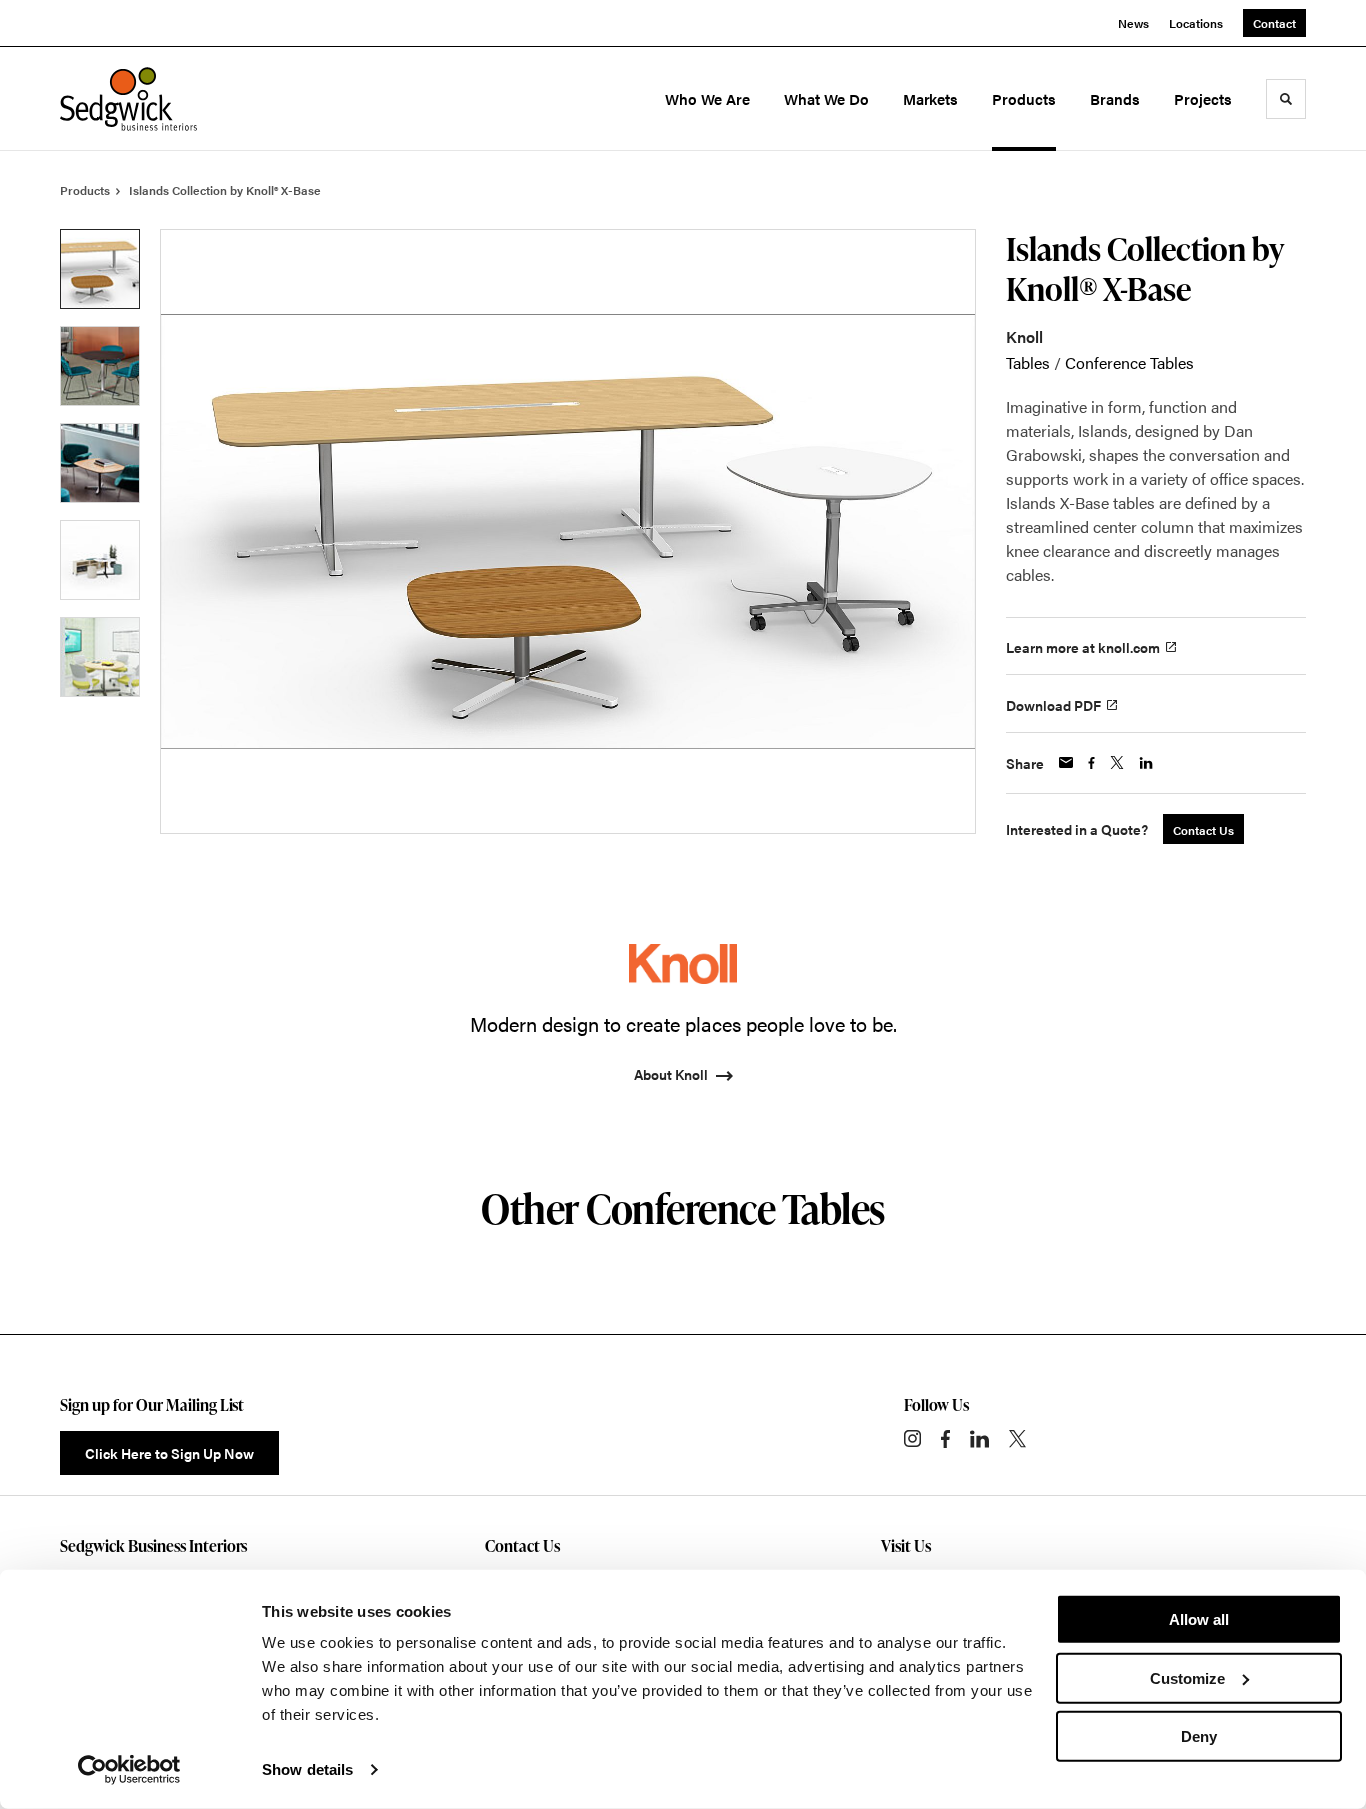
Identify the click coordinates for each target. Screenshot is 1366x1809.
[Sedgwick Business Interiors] (148, 99)
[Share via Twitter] (1117, 762)
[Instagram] (912, 1438)
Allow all (1199, 1619)
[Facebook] (945, 1439)
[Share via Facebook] (1091, 763)
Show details (307, 1769)
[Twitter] (1017, 1438)
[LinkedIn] (979, 1439)
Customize (1187, 1677)
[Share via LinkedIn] (1146, 763)
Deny (1199, 1736)
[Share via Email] (1066, 762)
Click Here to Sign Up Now (169, 1453)
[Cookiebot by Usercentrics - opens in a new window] (129, 1770)
